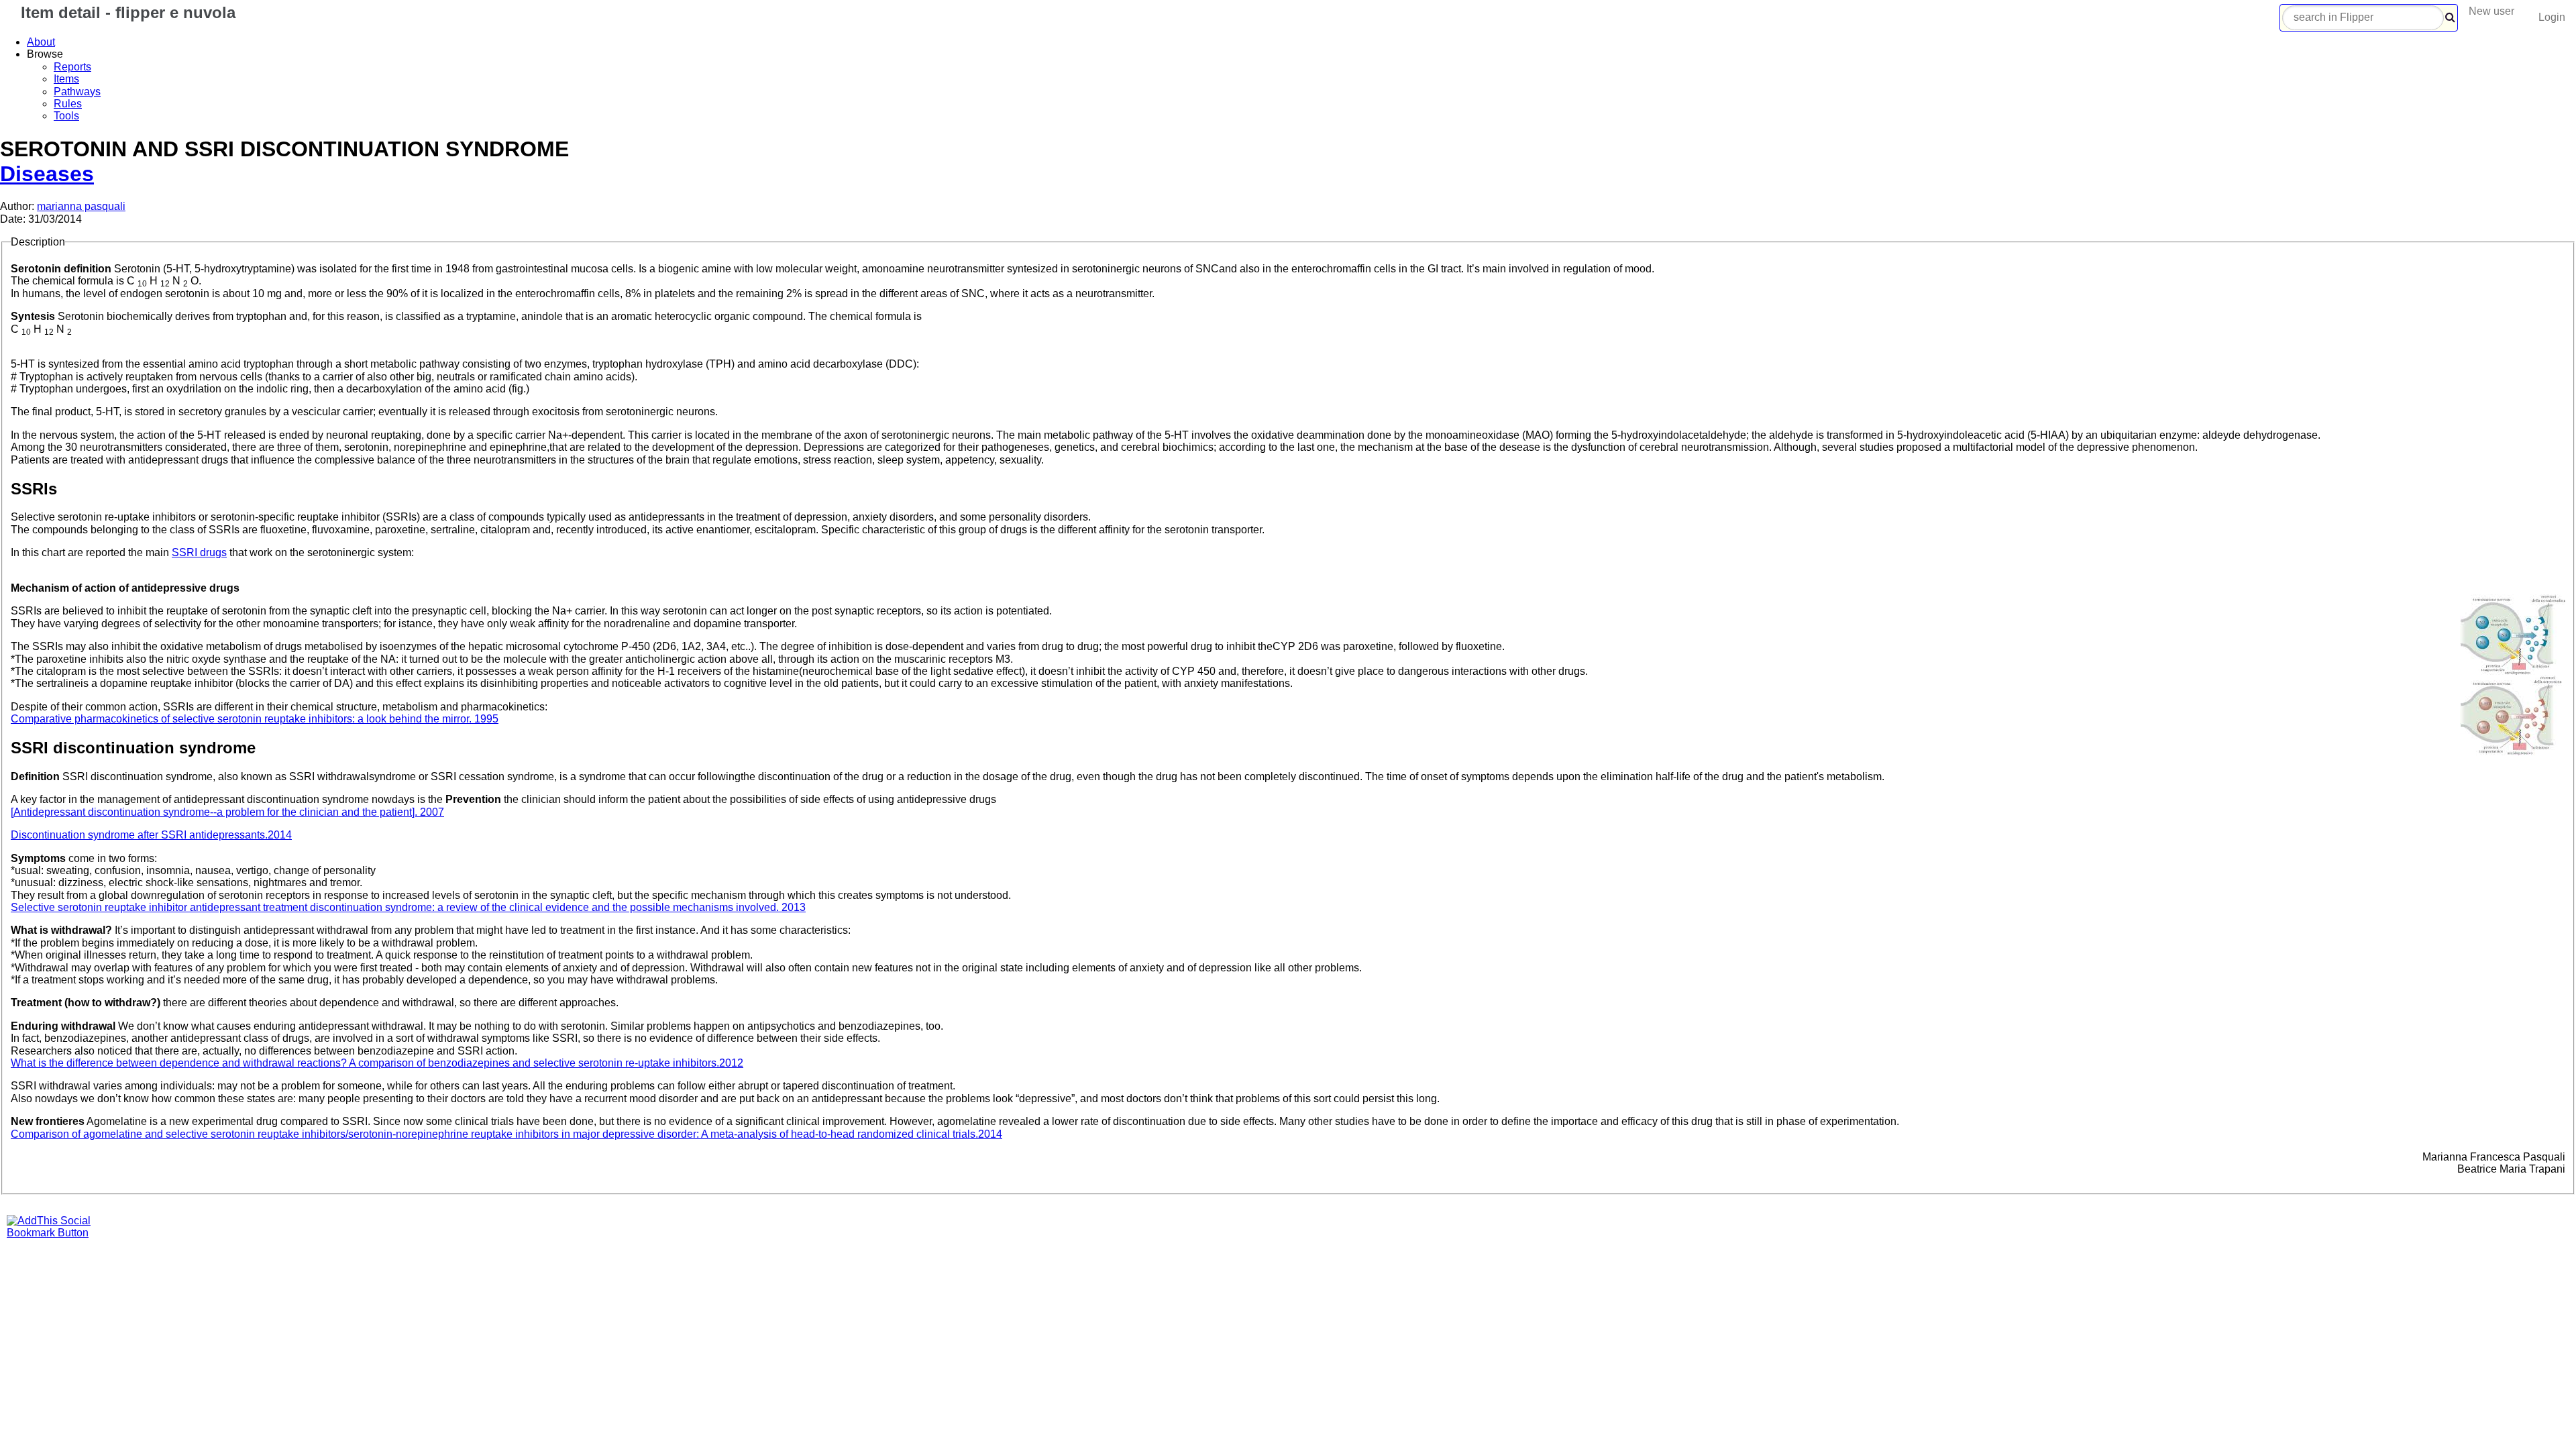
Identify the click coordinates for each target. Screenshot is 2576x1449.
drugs (199, 552)
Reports (72, 67)
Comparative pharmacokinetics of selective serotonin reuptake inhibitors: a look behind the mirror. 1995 (255, 719)
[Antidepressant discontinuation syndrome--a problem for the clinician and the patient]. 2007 (227, 812)
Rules (68, 104)
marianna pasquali (81, 206)
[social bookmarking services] (57, 1233)
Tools (66, 116)
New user (2491, 11)
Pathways (77, 92)
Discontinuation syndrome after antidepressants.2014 (151, 835)
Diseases (47, 174)
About (41, 42)
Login (2552, 17)
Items (66, 79)
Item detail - (126, 12)
